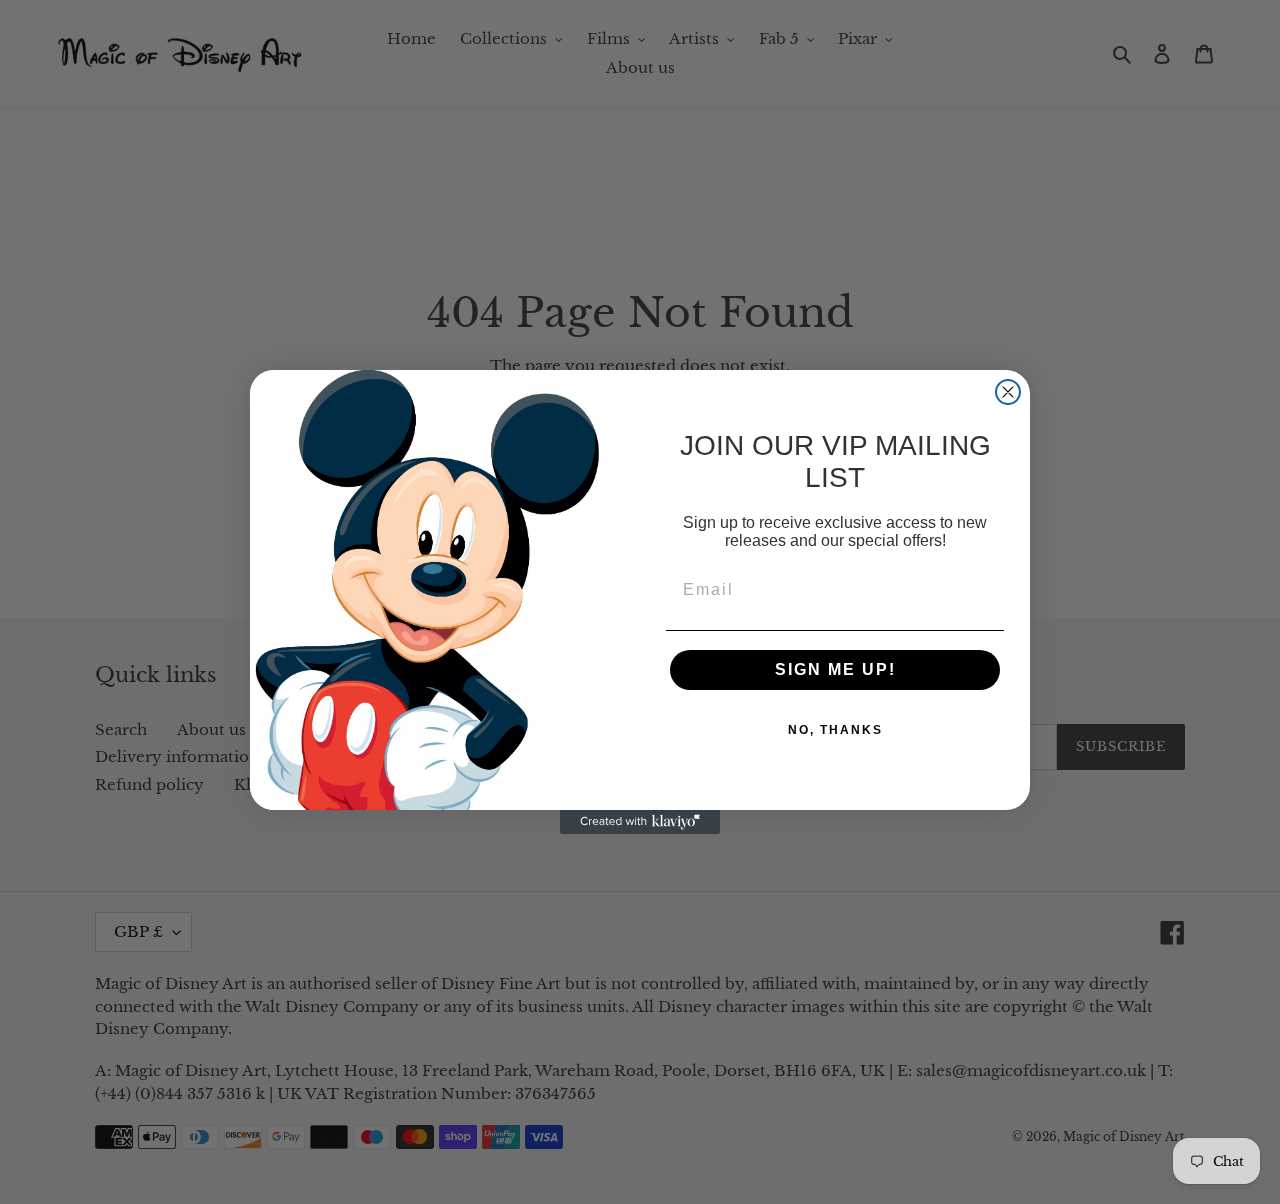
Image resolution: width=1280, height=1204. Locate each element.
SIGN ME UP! (835, 669)
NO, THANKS (835, 730)
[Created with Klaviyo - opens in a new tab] (640, 822)
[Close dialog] (1008, 392)
